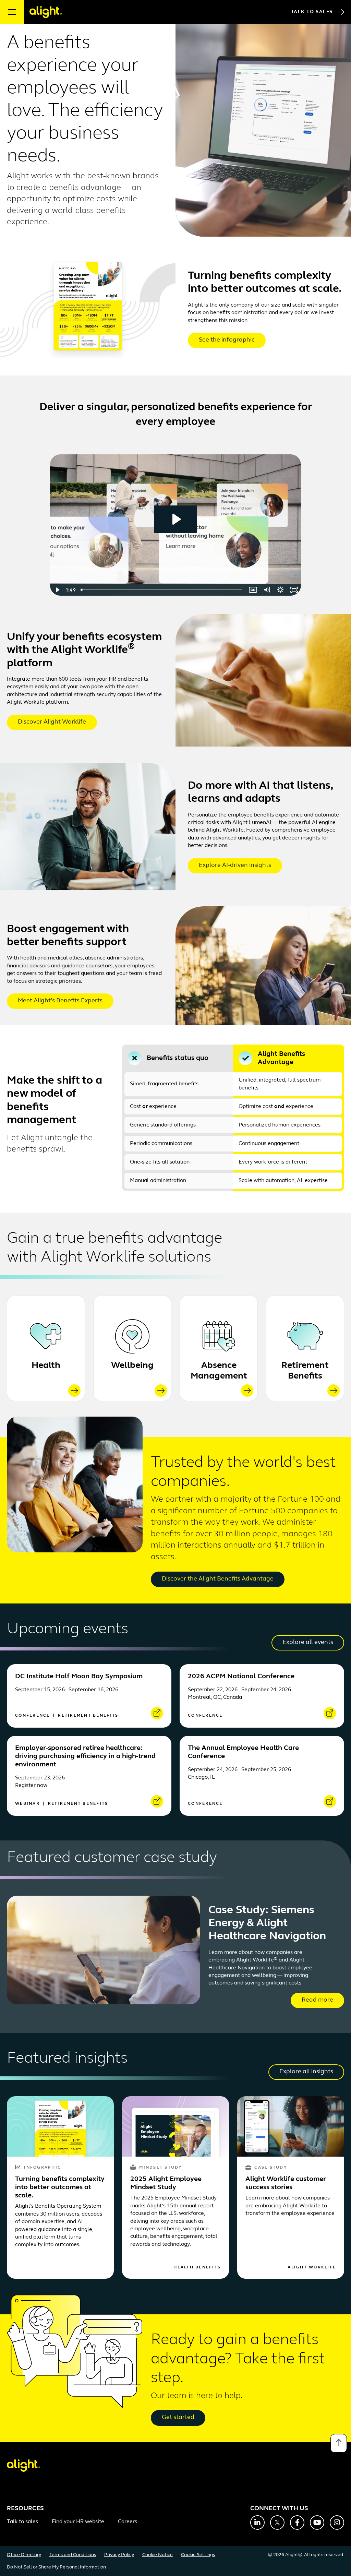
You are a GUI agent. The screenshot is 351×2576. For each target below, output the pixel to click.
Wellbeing (132, 1366)
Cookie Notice (158, 2555)
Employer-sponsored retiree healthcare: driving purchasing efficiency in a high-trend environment (85, 1756)
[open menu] (12, 12)
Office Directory (24, 2555)
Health (46, 1366)
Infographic (43, 2168)
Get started (178, 2418)
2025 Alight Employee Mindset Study (166, 2183)
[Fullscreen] (294, 590)
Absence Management (219, 1371)
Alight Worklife (312, 2267)
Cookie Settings (198, 2555)
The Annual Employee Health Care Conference (243, 1752)
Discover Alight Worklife (52, 722)
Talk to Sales (312, 12)
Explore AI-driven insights (235, 866)
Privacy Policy (119, 2555)
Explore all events (308, 1643)
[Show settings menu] (280, 590)
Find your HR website (78, 2522)
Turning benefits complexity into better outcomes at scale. (60, 2187)
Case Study (271, 2168)
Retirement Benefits (305, 1371)
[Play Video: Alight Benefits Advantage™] (176, 519)
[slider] (162, 590)
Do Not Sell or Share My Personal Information (56, 2567)
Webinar (28, 1804)
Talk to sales (22, 2522)
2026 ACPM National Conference (241, 1677)
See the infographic (227, 340)
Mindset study (160, 2168)
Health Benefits (197, 2267)
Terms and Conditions (73, 2555)
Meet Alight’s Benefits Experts (60, 1001)
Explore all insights (306, 2072)
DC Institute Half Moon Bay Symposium (79, 1677)
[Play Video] (57, 590)
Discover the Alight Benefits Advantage (218, 1579)
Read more (317, 2000)
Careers (128, 2522)
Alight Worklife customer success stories (286, 2183)
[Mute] (267, 590)
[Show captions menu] (253, 590)
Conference (33, 1716)
